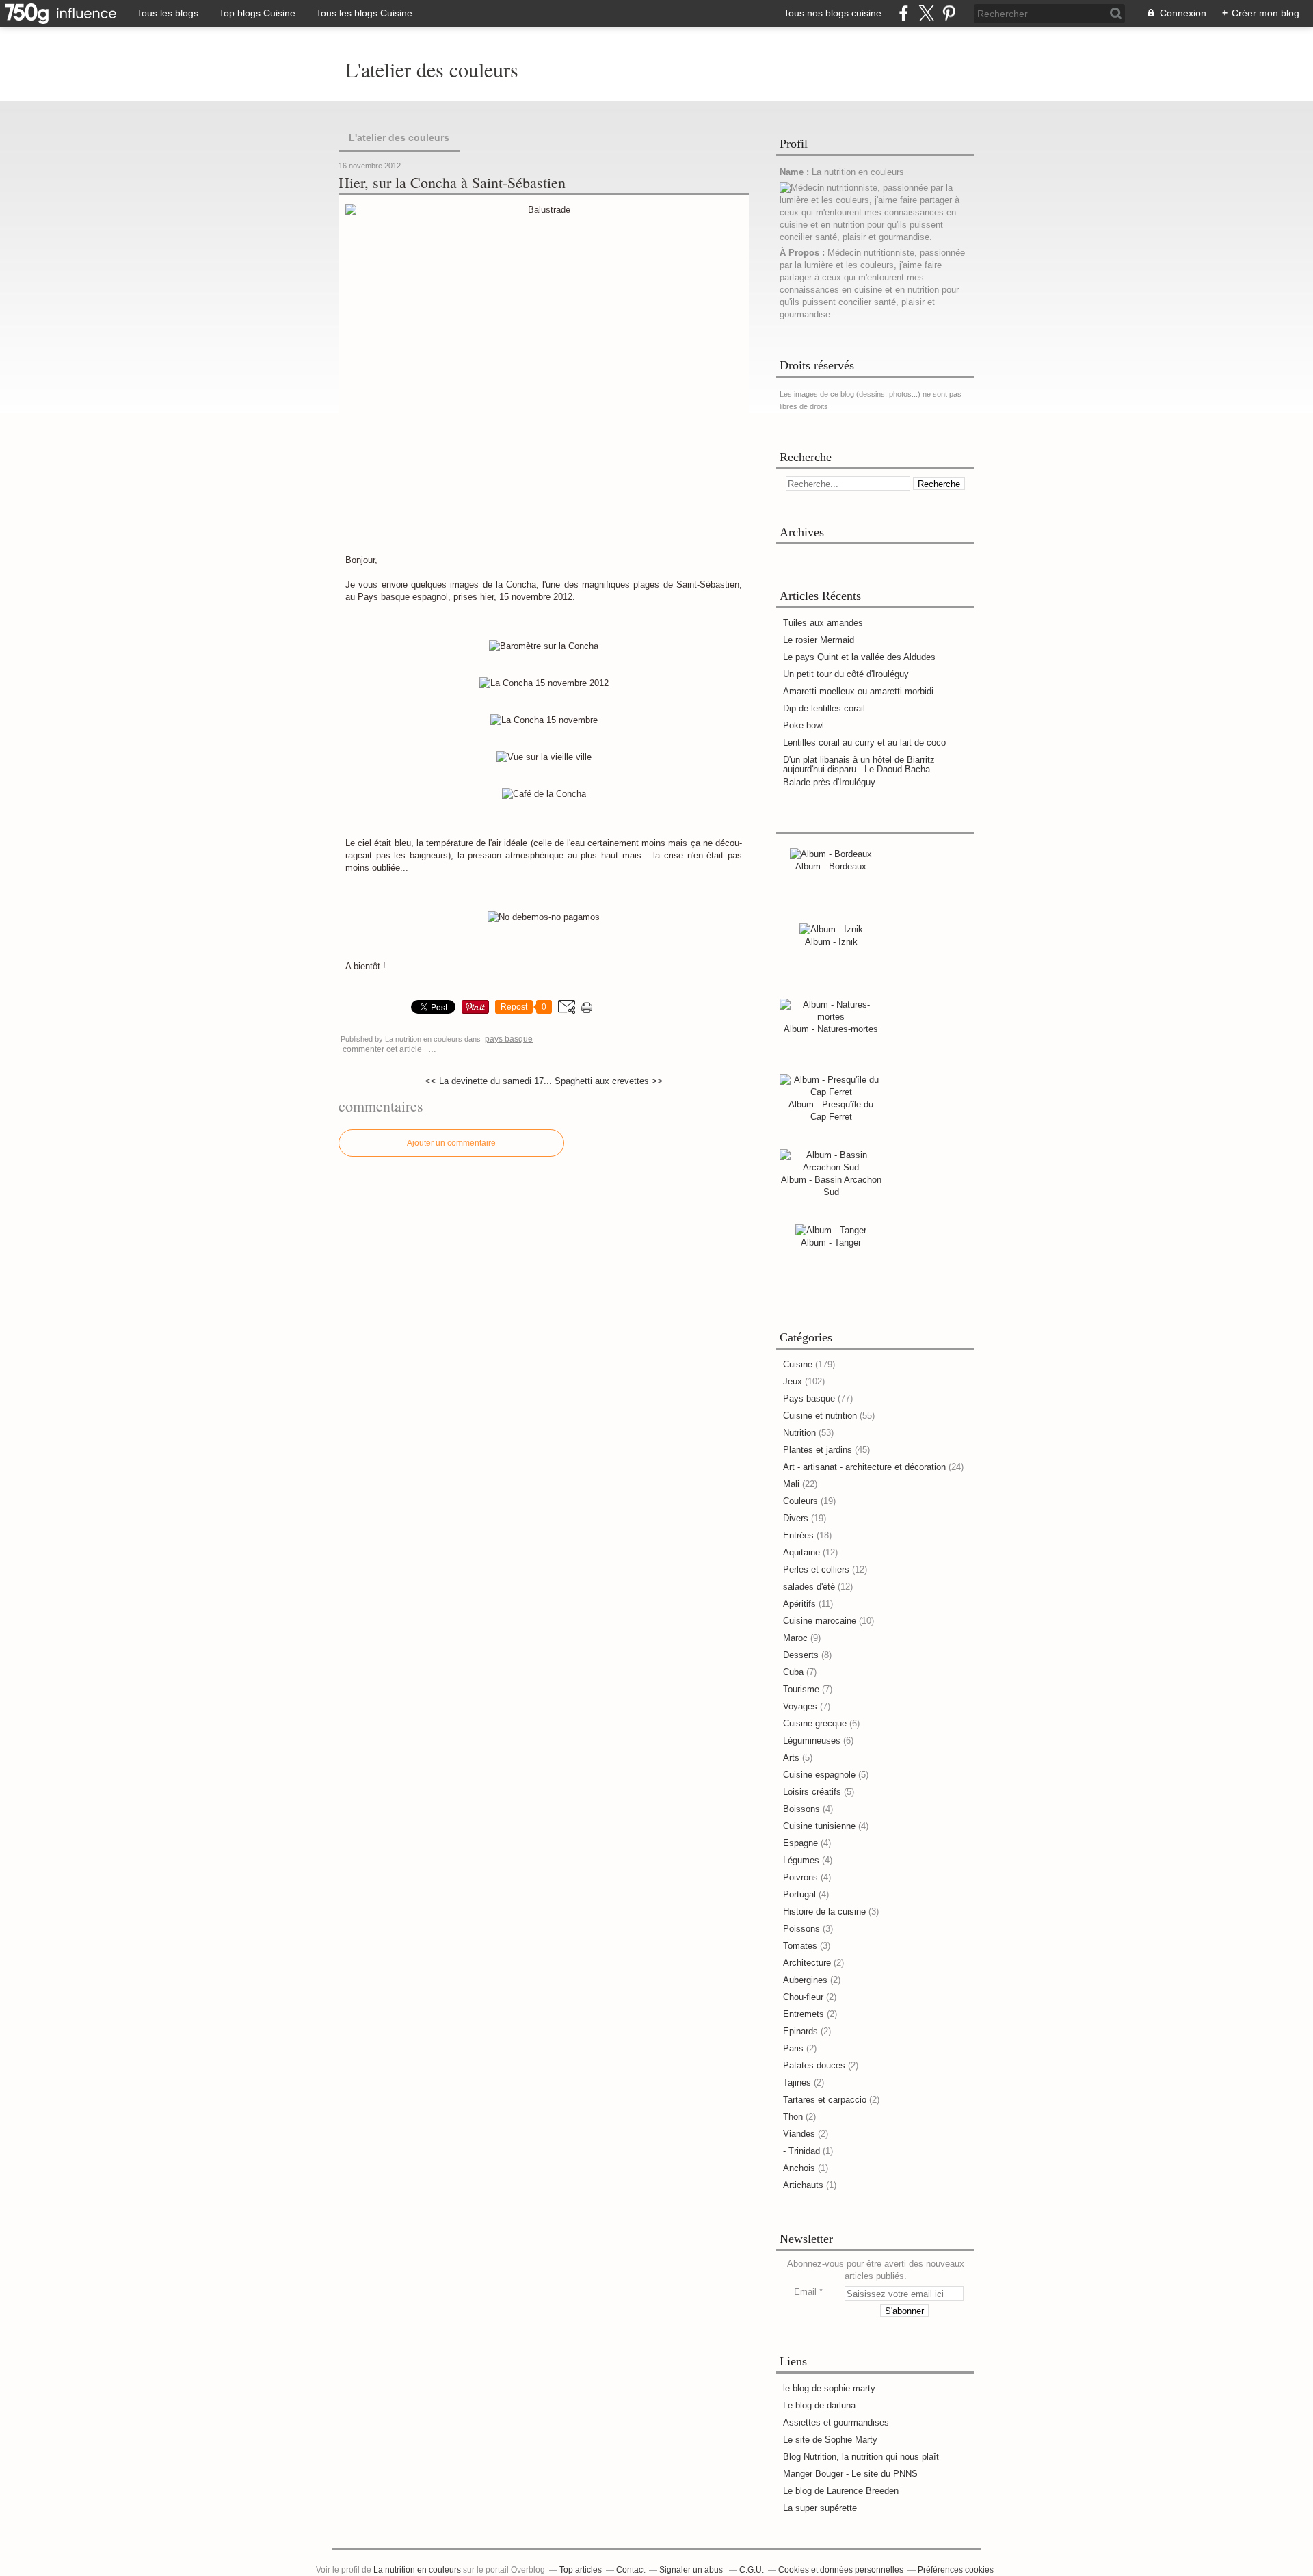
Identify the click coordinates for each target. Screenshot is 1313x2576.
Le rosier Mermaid (819, 640)
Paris (793, 2048)
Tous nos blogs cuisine (833, 13)
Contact (631, 2570)
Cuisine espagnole (819, 1775)
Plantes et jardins (818, 1450)
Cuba (793, 1672)
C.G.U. (752, 2570)
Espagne (800, 1843)
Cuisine (798, 1364)
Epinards (800, 2031)
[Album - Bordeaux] (831, 854)
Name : (796, 172)
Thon (793, 2117)
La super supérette (820, 2508)
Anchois (799, 2168)
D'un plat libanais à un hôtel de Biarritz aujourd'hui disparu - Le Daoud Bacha (859, 764)
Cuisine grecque (815, 1723)
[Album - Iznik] (831, 929)
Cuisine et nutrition (820, 1416)
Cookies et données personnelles (841, 2570)
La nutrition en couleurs (417, 2570)
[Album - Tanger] (831, 1230)
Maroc (795, 1638)
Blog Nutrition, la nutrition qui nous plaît (861, 2457)
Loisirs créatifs (812, 1792)
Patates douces (814, 2065)
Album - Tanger (831, 1243)
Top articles (581, 2570)
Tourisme (801, 1689)
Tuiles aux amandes (823, 623)
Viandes (799, 2134)
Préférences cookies (956, 2570)
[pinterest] (949, 13)
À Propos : (804, 253)
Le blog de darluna (819, 2405)
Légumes (801, 1860)
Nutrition (799, 1433)
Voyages (800, 1706)
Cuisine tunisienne (819, 1826)
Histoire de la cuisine (824, 1911)
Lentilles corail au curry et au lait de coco (864, 742)
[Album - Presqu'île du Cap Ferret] (831, 1092)
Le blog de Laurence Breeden (841, 2491)
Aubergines (805, 1980)
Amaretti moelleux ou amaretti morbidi (858, 691)
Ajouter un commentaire (451, 1143)
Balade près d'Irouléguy (829, 782)
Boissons (801, 1809)
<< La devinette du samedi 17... (489, 1081)
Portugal (799, 1894)
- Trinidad (801, 2151)
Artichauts (803, 2185)
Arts (791, 1758)
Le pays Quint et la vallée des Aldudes (859, 657)
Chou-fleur (803, 1997)
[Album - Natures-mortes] (831, 1017)
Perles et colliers (816, 1569)
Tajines (797, 2082)
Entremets (804, 2014)
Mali (791, 1484)
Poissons (801, 1929)
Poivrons (800, 1877)
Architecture (807, 1963)
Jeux (793, 1381)
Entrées (798, 1535)
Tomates (800, 1946)
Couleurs (800, 1501)
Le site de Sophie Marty (830, 2440)
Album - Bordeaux (831, 866)
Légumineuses (812, 1740)
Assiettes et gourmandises (836, 2422)
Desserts (801, 1655)
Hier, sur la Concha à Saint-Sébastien (452, 183)
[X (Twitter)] (926, 13)
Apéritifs (799, 1604)
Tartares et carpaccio (825, 2100)
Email (805, 2292)
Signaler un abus (692, 2570)
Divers (796, 1518)
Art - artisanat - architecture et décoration (864, 1467)
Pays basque (509, 1039)
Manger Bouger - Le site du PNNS (850, 2474)
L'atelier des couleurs (432, 69)
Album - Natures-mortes (831, 1029)
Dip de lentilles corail (824, 708)
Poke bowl (804, 725)
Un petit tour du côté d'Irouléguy (846, 674)
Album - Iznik (831, 942)
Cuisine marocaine (820, 1621)
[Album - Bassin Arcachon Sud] (831, 1167)
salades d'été (809, 1587)
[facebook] (904, 13)
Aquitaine (801, 1552)
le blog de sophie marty (829, 2388)
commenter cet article (383, 1049)
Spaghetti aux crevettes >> (609, 1081)
